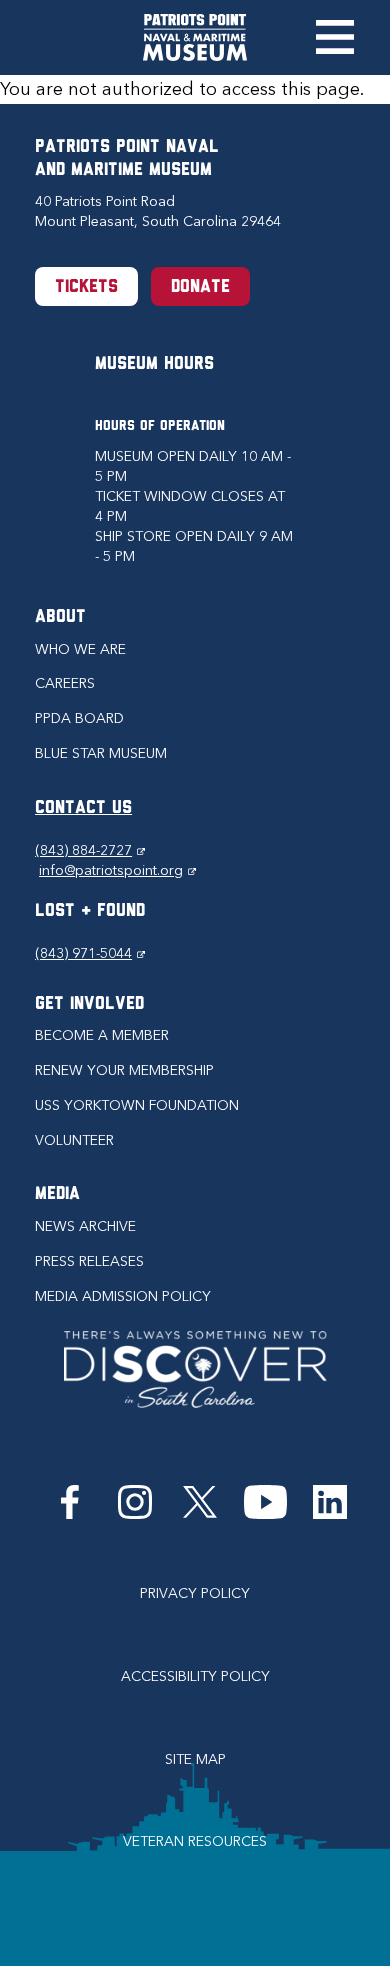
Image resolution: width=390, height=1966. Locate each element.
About (60, 618)
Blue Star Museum (101, 753)
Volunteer (74, 1140)
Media (57, 1195)
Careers (65, 683)
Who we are (80, 649)
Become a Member (102, 1035)
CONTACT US (83, 809)
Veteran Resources (195, 1841)
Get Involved (89, 1005)
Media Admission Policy (123, 1296)
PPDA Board (79, 718)
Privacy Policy (195, 1593)
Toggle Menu (334, 37)
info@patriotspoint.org (117, 870)
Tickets (86, 288)
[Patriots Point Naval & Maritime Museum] (195, 37)
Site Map (195, 1759)
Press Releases (89, 1261)
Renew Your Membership (124, 1070)
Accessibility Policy (195, 1676)
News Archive (85, 1226)
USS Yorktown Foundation (137, 1105)
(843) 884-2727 (90, 850)
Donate (200, 288)
